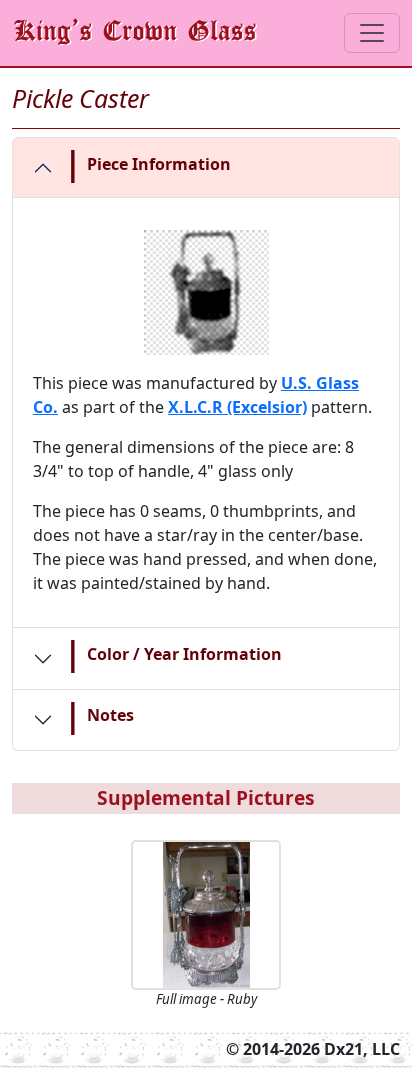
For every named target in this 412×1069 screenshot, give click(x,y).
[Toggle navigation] (372, 33)
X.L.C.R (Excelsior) (237, 407)
